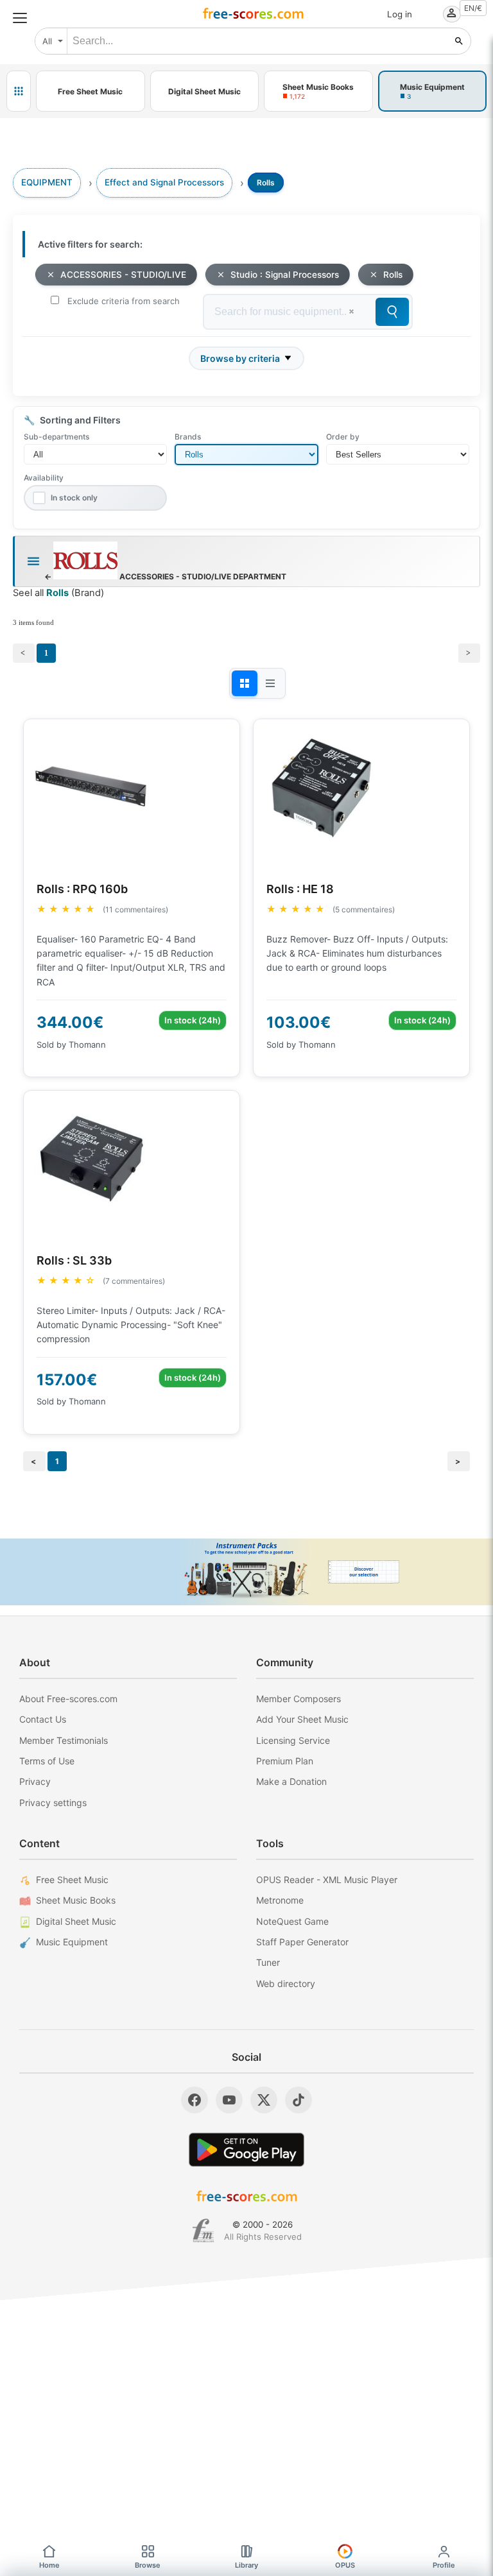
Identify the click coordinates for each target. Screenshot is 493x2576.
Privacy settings (53, 1803)
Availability (44, 478)
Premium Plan (285, 1761)
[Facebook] (195, 2100)
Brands (188, 437)
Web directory (286, 1983)
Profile (444, 2565)
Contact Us (43, 1719)
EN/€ (473, 8)
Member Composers (298, 1699)
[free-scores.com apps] (19, 91)
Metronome (280, 1900)
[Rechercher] (459, 41)
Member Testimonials (64, 1740)
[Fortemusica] (203, 2231)
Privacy (35, 1781)
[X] (264, 2100)
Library (246, 2565)
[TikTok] (298, 2100)
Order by (343, 437)
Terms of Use (47, 1761)
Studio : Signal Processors (285, 275)
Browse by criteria (240, 358)
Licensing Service (293, 1740)
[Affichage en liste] (270, 683)
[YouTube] (229, 2100)
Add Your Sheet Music (302, 1719)
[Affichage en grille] (245, 683)
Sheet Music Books (76, 1900)
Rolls (393, 275)
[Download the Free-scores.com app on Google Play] (246, 2150)
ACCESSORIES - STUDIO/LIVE (123, 275)
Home (49, 2565)
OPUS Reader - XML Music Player (327, 1880)
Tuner (268, 1962)
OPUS (345, 2565)
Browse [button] (148, 2565)
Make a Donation (291, 1781)
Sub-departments (56, 437)
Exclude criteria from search (124, 301)
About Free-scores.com (68, 1699)
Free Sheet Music (72, 1880)
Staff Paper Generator (302, 1942)
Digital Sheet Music (76, 1921)
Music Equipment (72, 1942)
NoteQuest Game (292, 1921)
